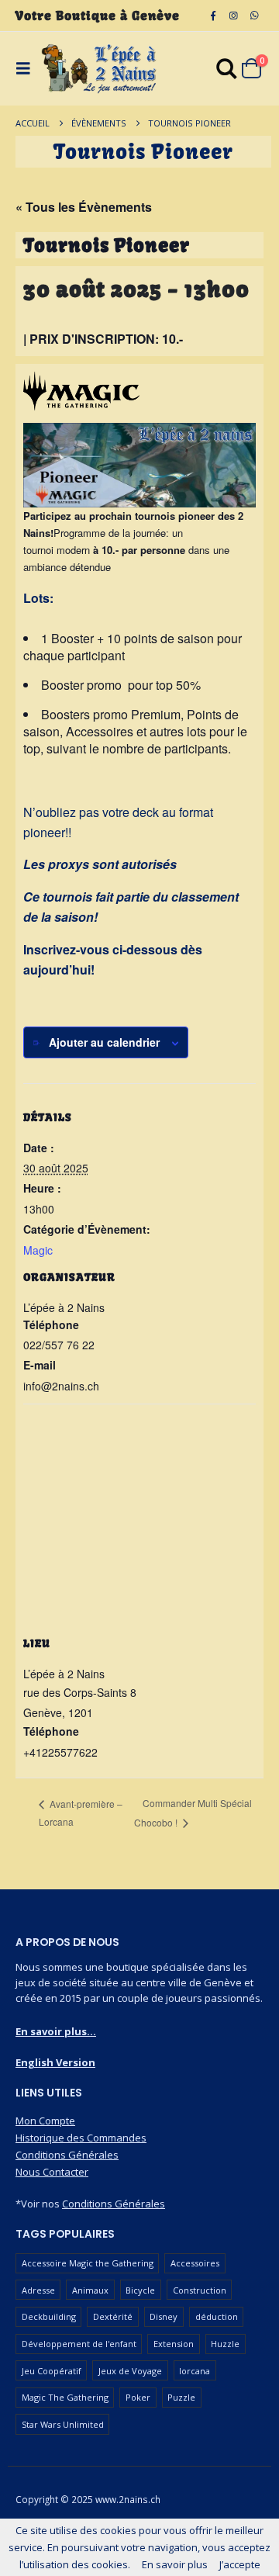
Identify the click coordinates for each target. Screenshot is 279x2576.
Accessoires (195, 2263)
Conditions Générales (67, 2155)
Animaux (90, 2290)
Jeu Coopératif (52, 2371)
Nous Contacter (52, 2172)
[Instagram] (233, 16)
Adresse (38, 2290)
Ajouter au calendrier (104, 1042)
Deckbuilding (49, 2316)
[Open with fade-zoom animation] (227, 71)
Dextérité (113, 2316)
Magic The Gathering (65, 2397)
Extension (174, 2344)
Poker (138, 2397)
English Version (55, 2062)
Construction (200, 2290)
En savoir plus (175, 2564)
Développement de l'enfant (79, 2344)
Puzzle (181, 2397)
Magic (38, 1250)
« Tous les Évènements (84, 207)
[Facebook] (213, 16)
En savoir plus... (56, 2031)
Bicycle (140, 2290)
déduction (217, 2316)
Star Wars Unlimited (63, 2424)
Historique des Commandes (81, 2138)
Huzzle (225, 2344)
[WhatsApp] (254, 16)
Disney (164, 2316)
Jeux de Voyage (130, 2371)
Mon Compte (45, 2121)
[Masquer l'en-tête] (99, 69)
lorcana (195, 2371)
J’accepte (240, 2564)
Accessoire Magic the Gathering (88, 2263)
